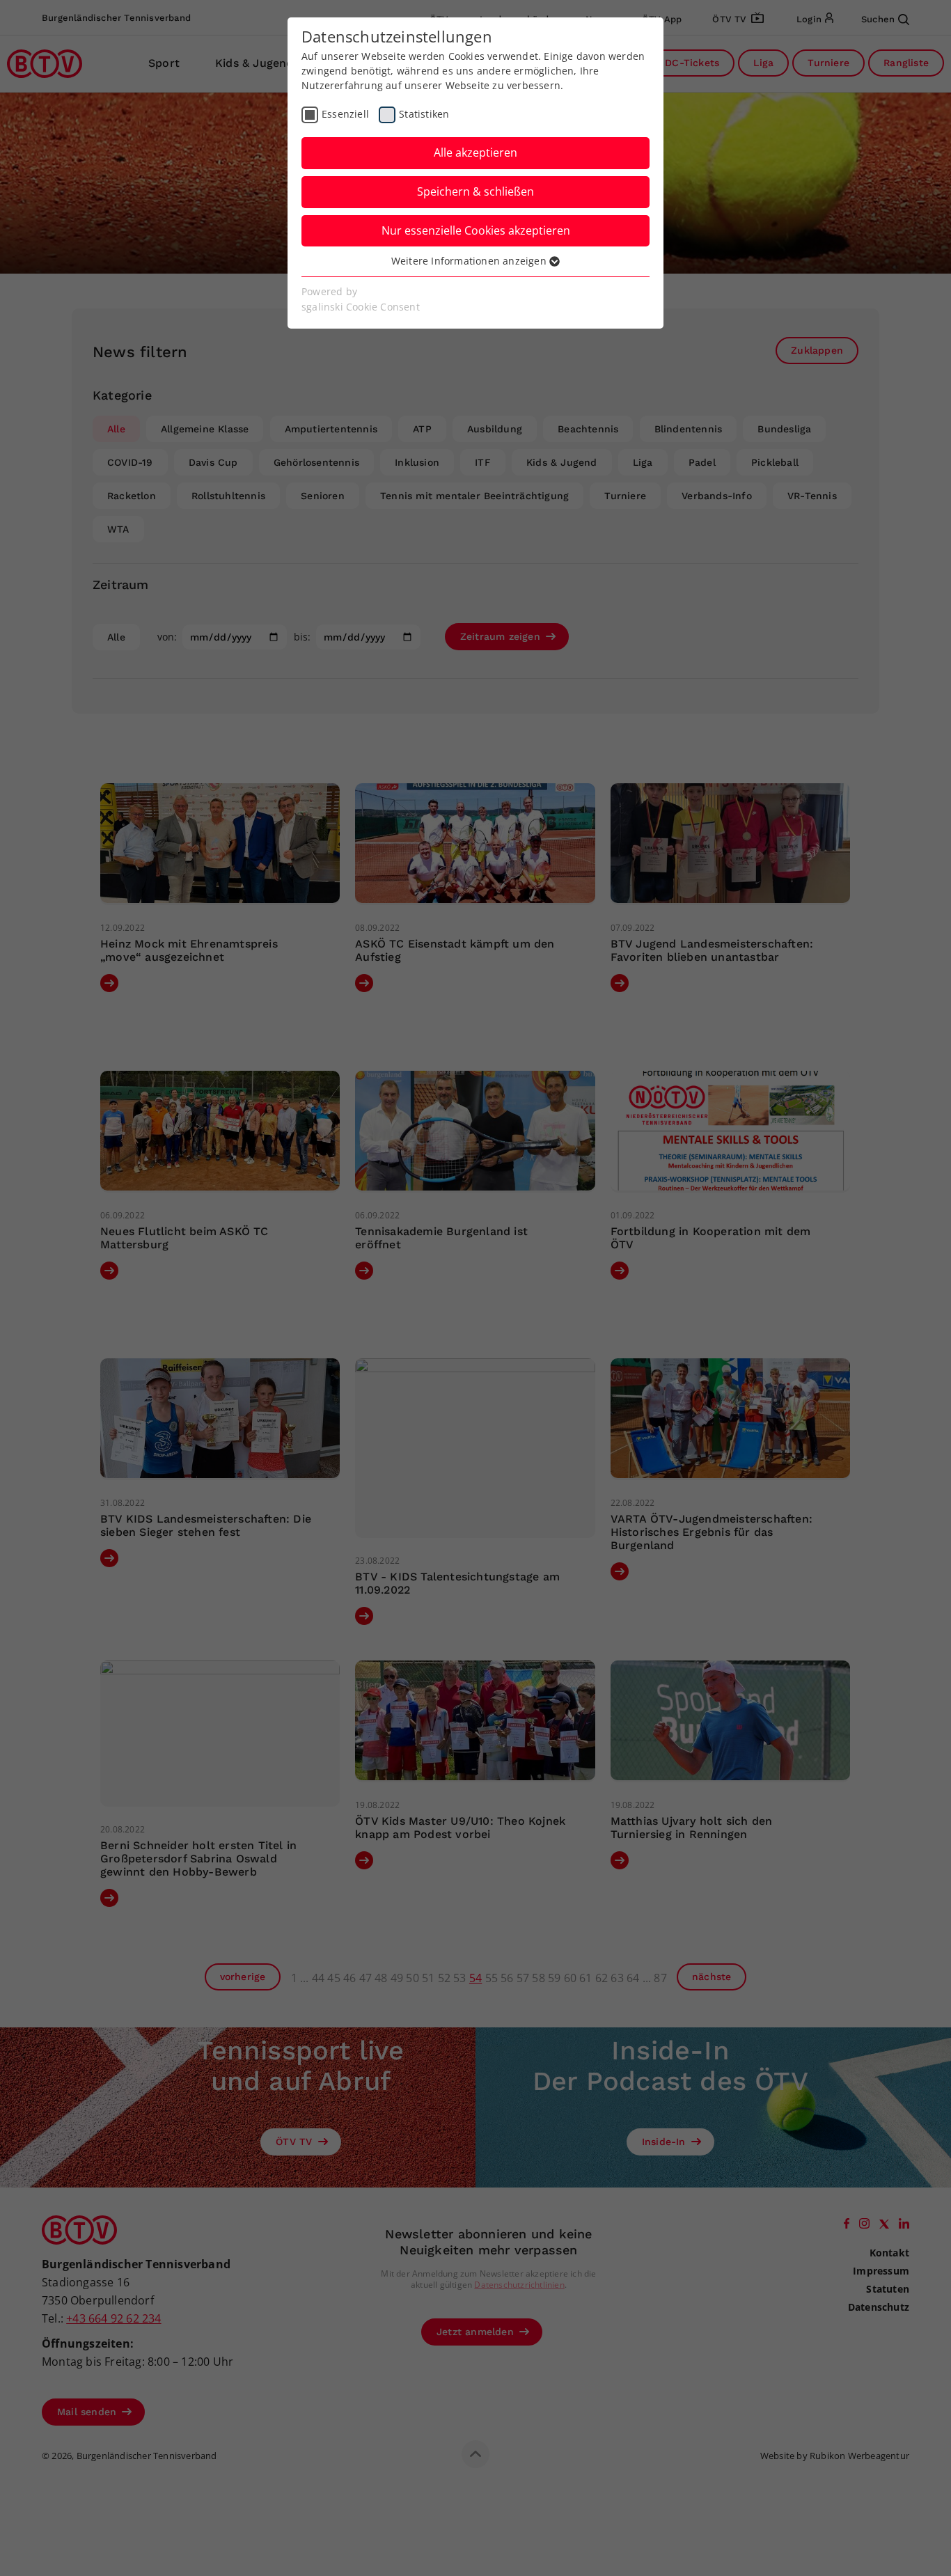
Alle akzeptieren (475, 152)
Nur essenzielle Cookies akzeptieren (476, 230)
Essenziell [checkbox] (345, 114)
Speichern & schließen (475, 191)
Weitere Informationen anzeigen (470, 261)
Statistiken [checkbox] (424, 114)
